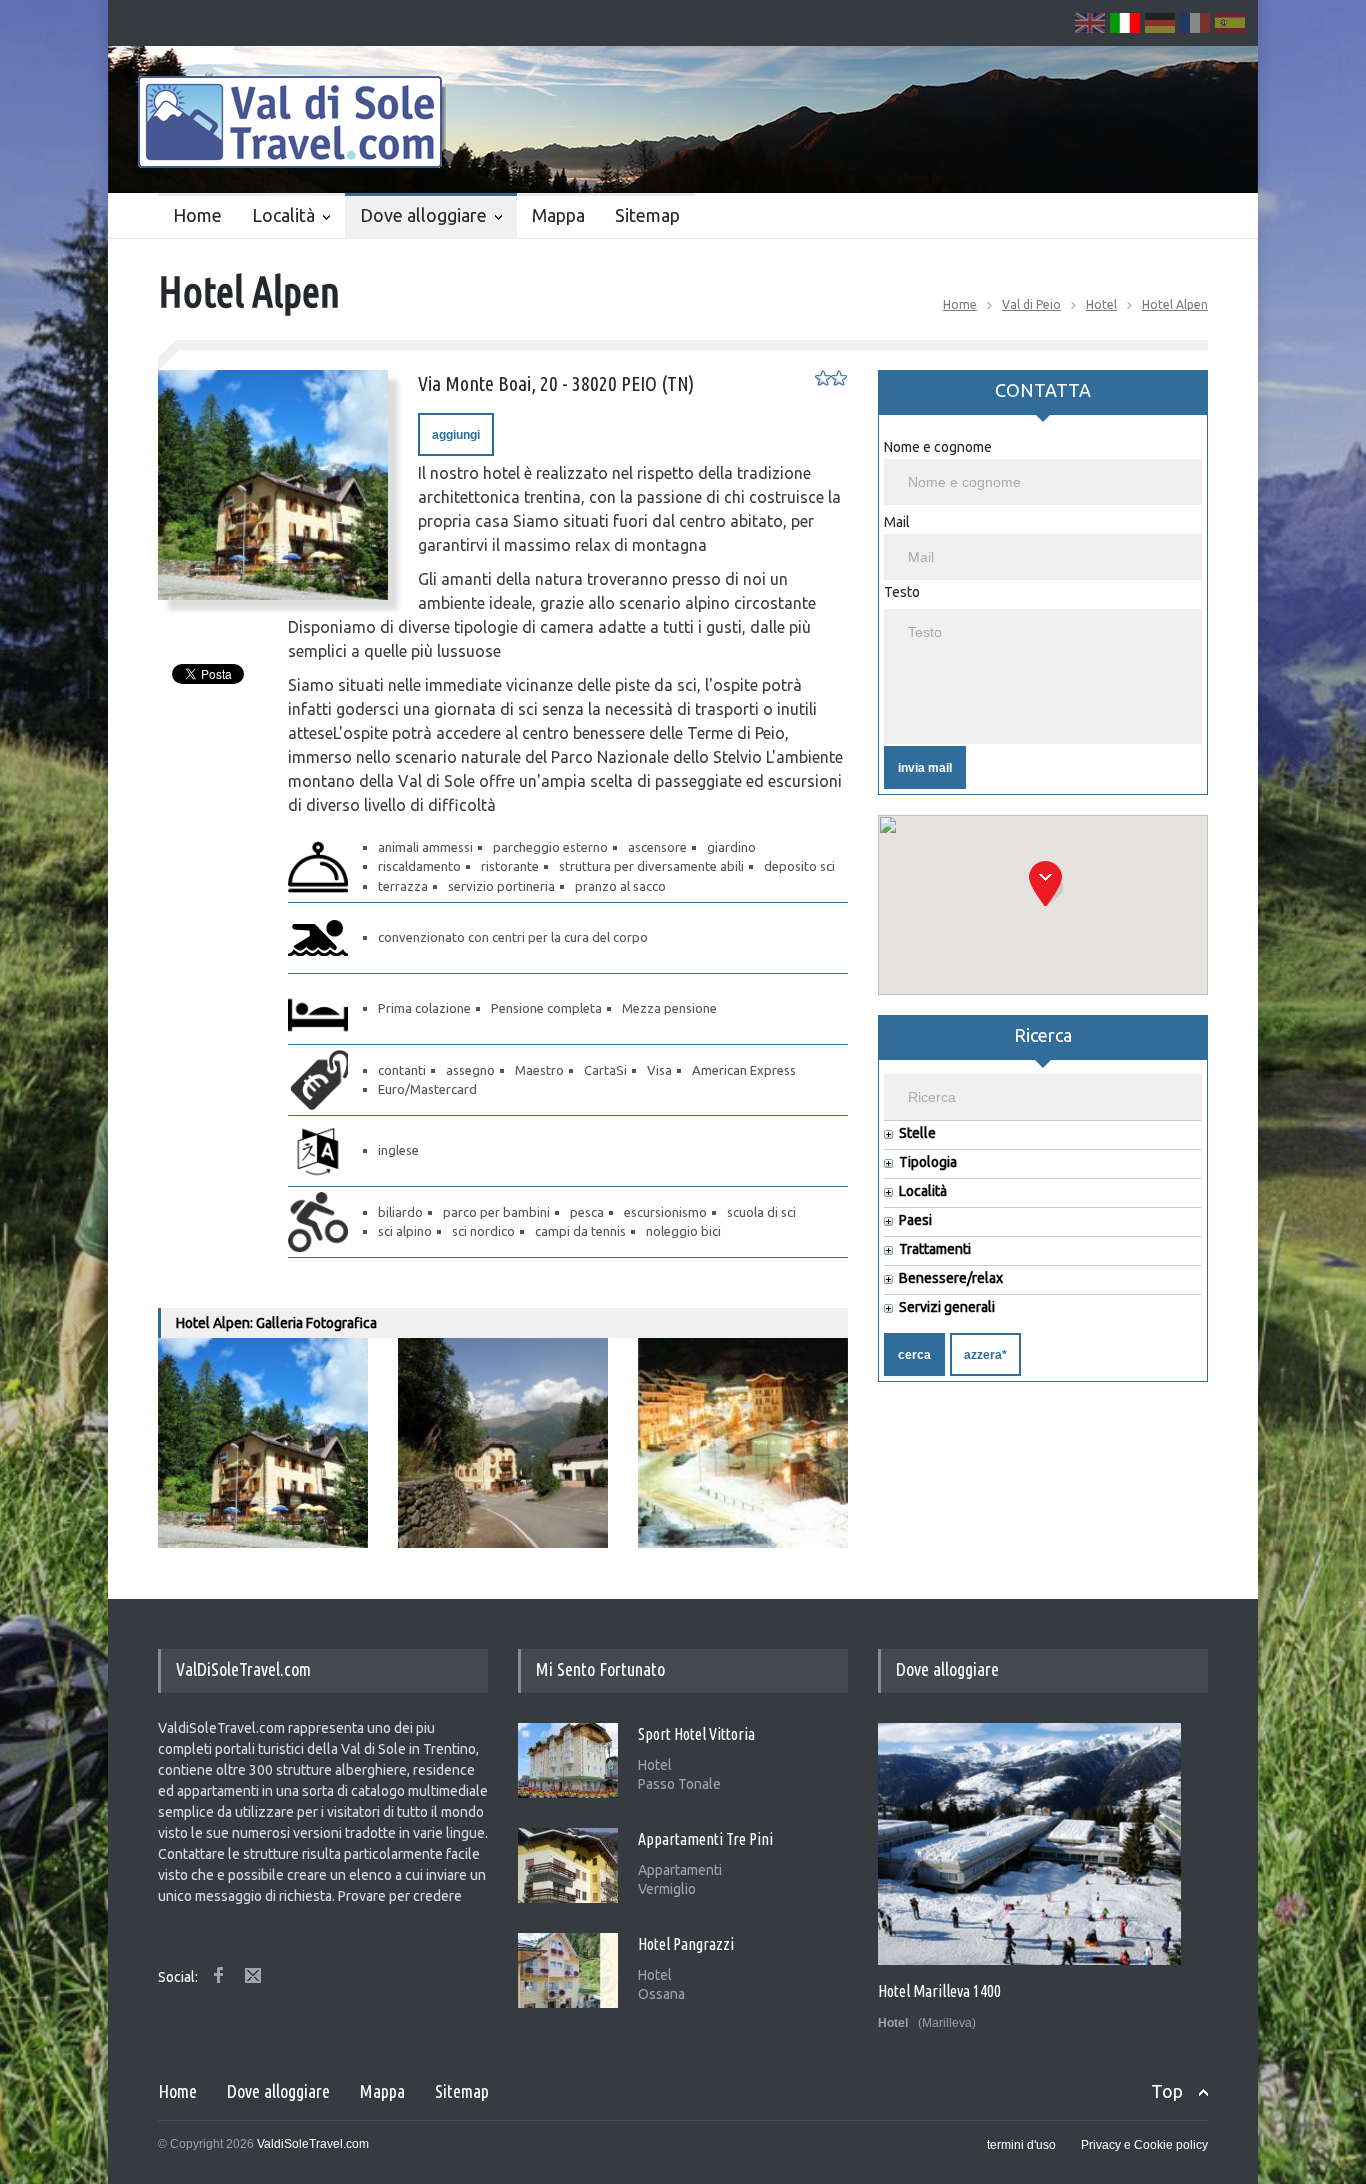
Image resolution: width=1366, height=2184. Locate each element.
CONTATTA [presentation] (1043, 390)
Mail (897, 522)
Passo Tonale (679, 1784)
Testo (902, 592)
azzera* (985, 1355)
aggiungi (456, 435)
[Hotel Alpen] (273, 485)
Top (1167, 2091)
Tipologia (928, 1162)
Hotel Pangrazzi (686, 1944)
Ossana (661, 1994)
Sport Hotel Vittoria (696, 1734)
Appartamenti (680, 1870)
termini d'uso (1021, 2145)
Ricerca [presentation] (1043, 1035)
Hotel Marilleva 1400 (939, 1991)
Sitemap (647, 215)
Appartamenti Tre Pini (705, 1839)
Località (283, 215)
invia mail (925, 768)
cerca (914, 1355)
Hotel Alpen (1175, 304)
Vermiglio (667, 1889)
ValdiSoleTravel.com (313, 2144)
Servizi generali (947, 1307)
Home (197, 215)
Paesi (915, 1220)
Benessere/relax (951, 1278)
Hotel (1101, 304)
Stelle (917, 1133)
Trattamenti (935, 1249)
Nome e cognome (938, 447)
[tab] (1043, 399)
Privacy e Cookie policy (1144, 2145)
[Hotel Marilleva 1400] (1029, 1844)
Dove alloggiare (423, 215)
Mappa (558, 215)
